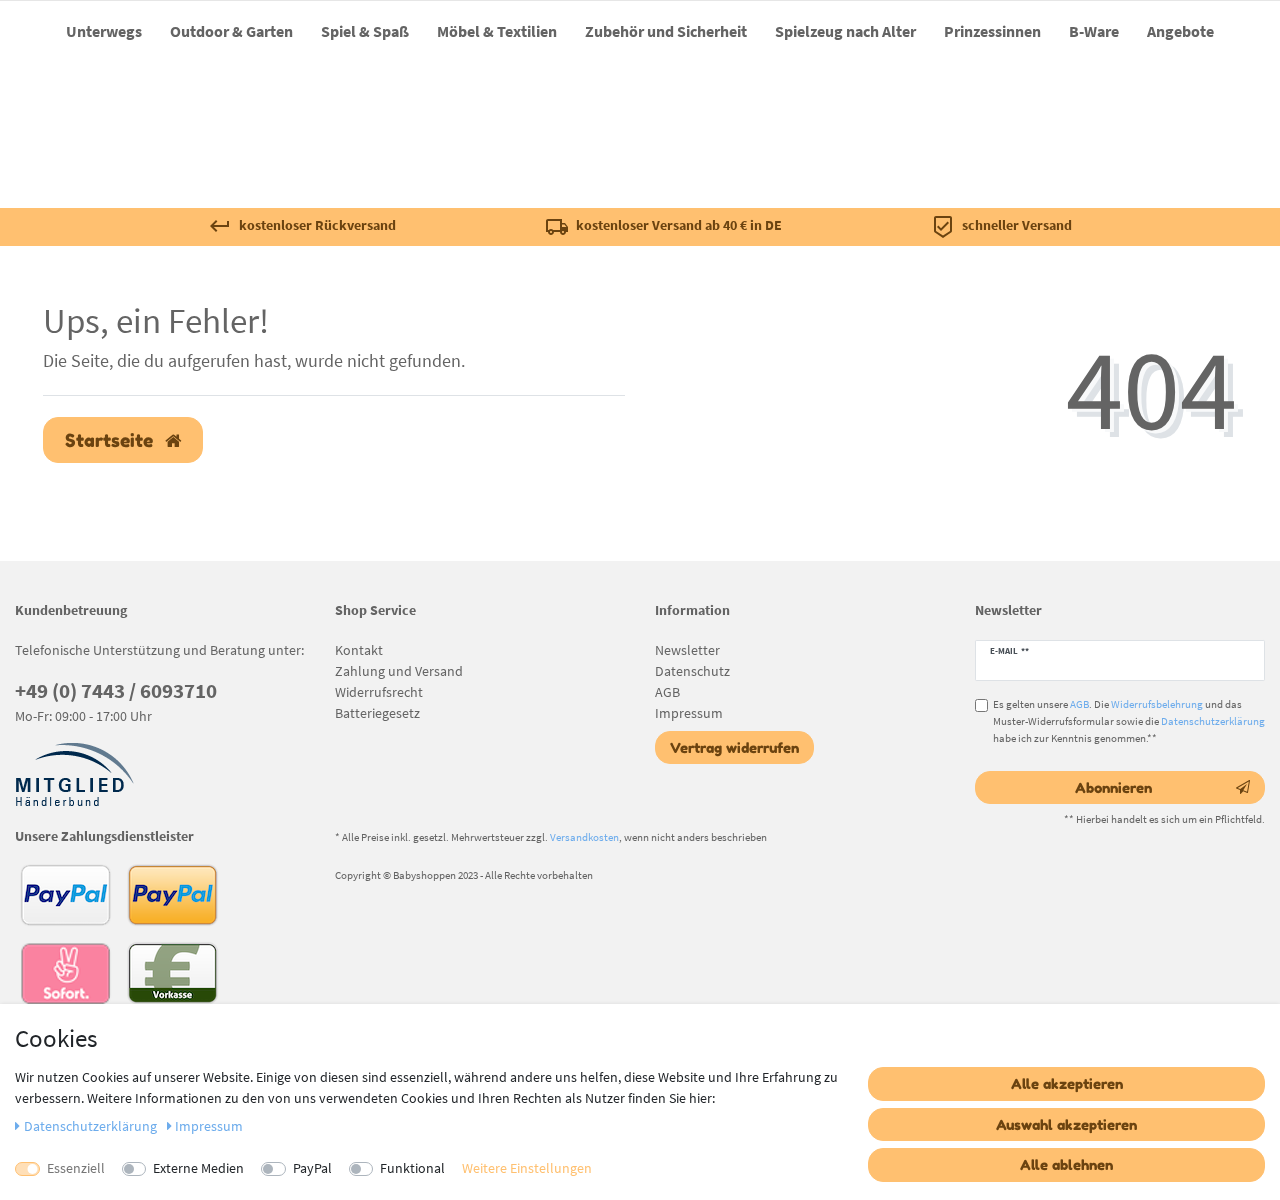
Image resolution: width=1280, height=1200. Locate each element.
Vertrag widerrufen (734, 747)
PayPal (312, 1168)
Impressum (689, 713)
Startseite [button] (111, 440)
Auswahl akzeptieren (1066, 1124)
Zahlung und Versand (399, 671)
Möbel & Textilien (497, 31)
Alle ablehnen (1066, 1164)
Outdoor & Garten (231, 31)
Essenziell (76, 1168)
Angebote (1180, 31)
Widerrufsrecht (379, 692)
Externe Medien (198, 1168)
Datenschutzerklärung (1213, 721)
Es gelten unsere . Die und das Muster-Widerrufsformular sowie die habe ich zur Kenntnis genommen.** (1129, 721)
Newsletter (687, 650)
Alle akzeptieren (1067, 1083)
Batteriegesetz (377, 713)
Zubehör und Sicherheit (666, 31)
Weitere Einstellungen (527, 1168)
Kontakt (359, 650)
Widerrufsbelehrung (1157, 704)
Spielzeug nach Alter (845, 31)
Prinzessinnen (992, 31)
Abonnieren (1113, 787)
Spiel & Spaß (365, 31)
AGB (667, 692)
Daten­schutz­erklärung (92, 1126)
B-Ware (1094, 31)
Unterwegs (104, 31)
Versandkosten (584, 837)
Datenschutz (692, 671)
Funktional (412, 1168)
